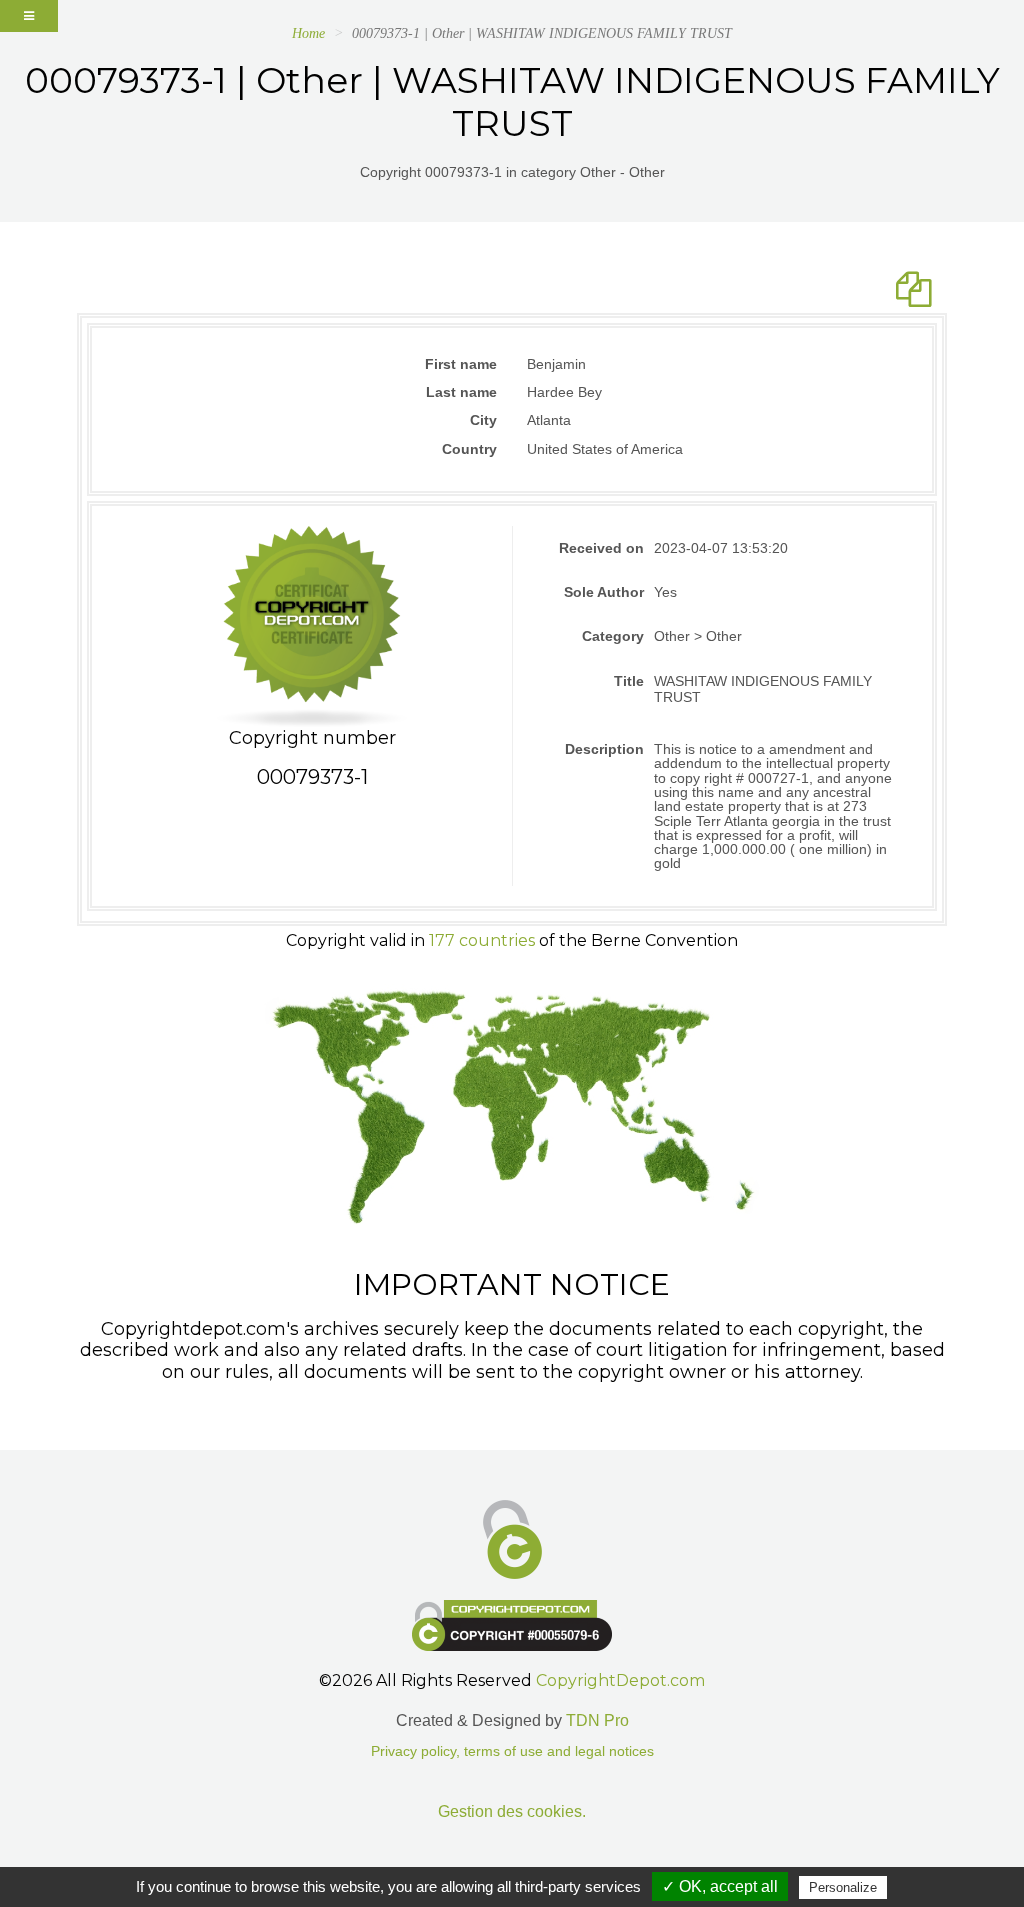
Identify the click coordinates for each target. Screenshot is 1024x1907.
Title (629, 681)
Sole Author (604, 592)
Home (308, 33)
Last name (461, 392)
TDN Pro (597, 1720)
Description (604, 749)
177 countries (482, 940)
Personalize (843, 1887)
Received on (601, 548)
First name (461, 364)
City (483, 420)
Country (469, 449)
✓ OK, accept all (720, 1886)
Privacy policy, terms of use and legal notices (512, 1751)
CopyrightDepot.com (620, 1680)
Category (613, 636)
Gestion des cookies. (512, 1811)
